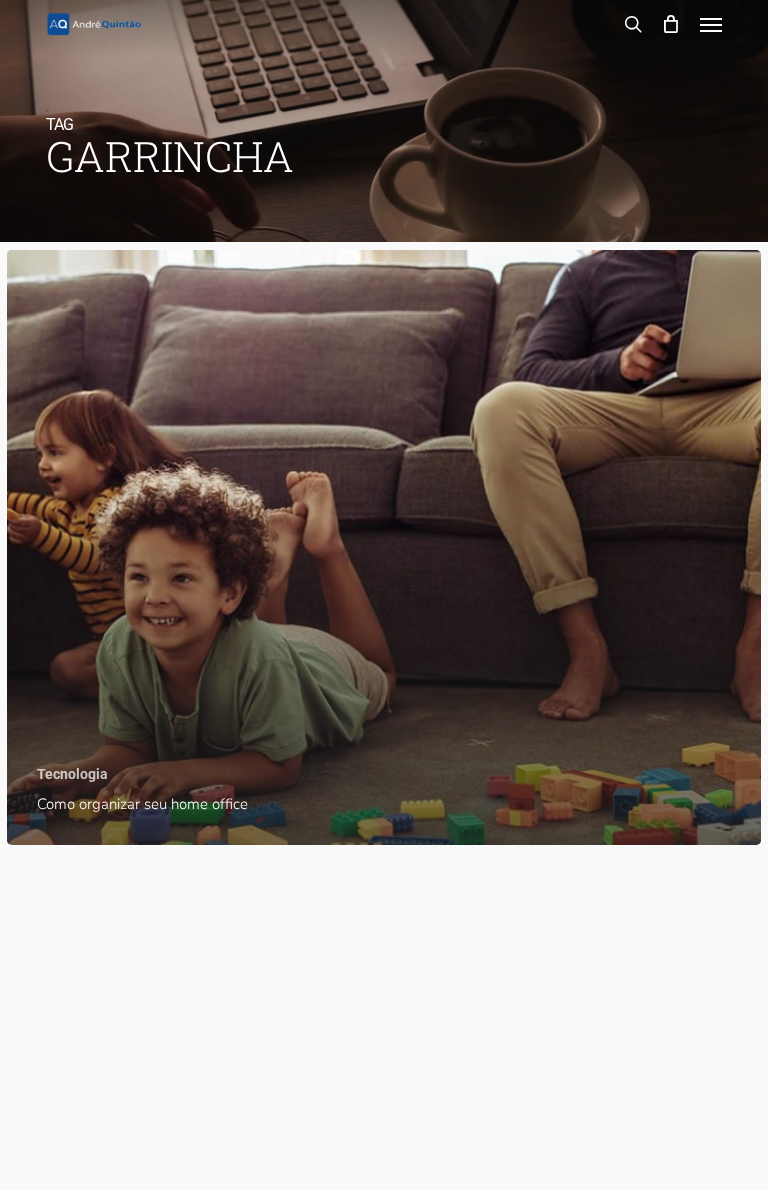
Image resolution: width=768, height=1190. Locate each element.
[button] (711, 24)
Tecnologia (72, 774)
